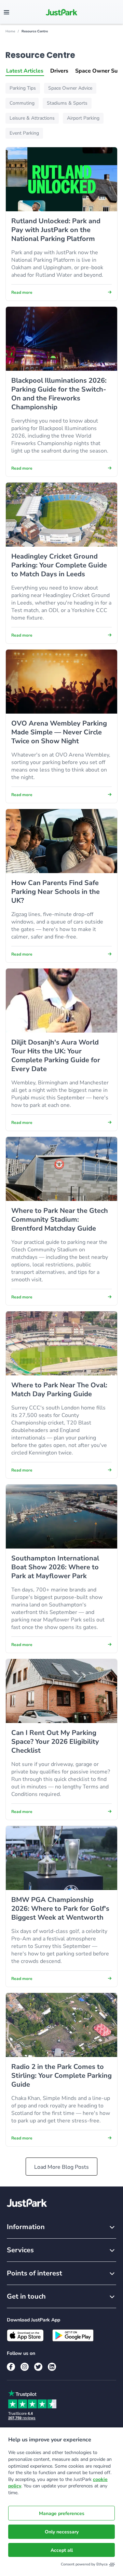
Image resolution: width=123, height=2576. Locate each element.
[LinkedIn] (52, 2367)
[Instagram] (25, 2367)
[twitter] (38, 2367)
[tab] (25, 71)
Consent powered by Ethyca (84, 2564)
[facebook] (11, 2367)
